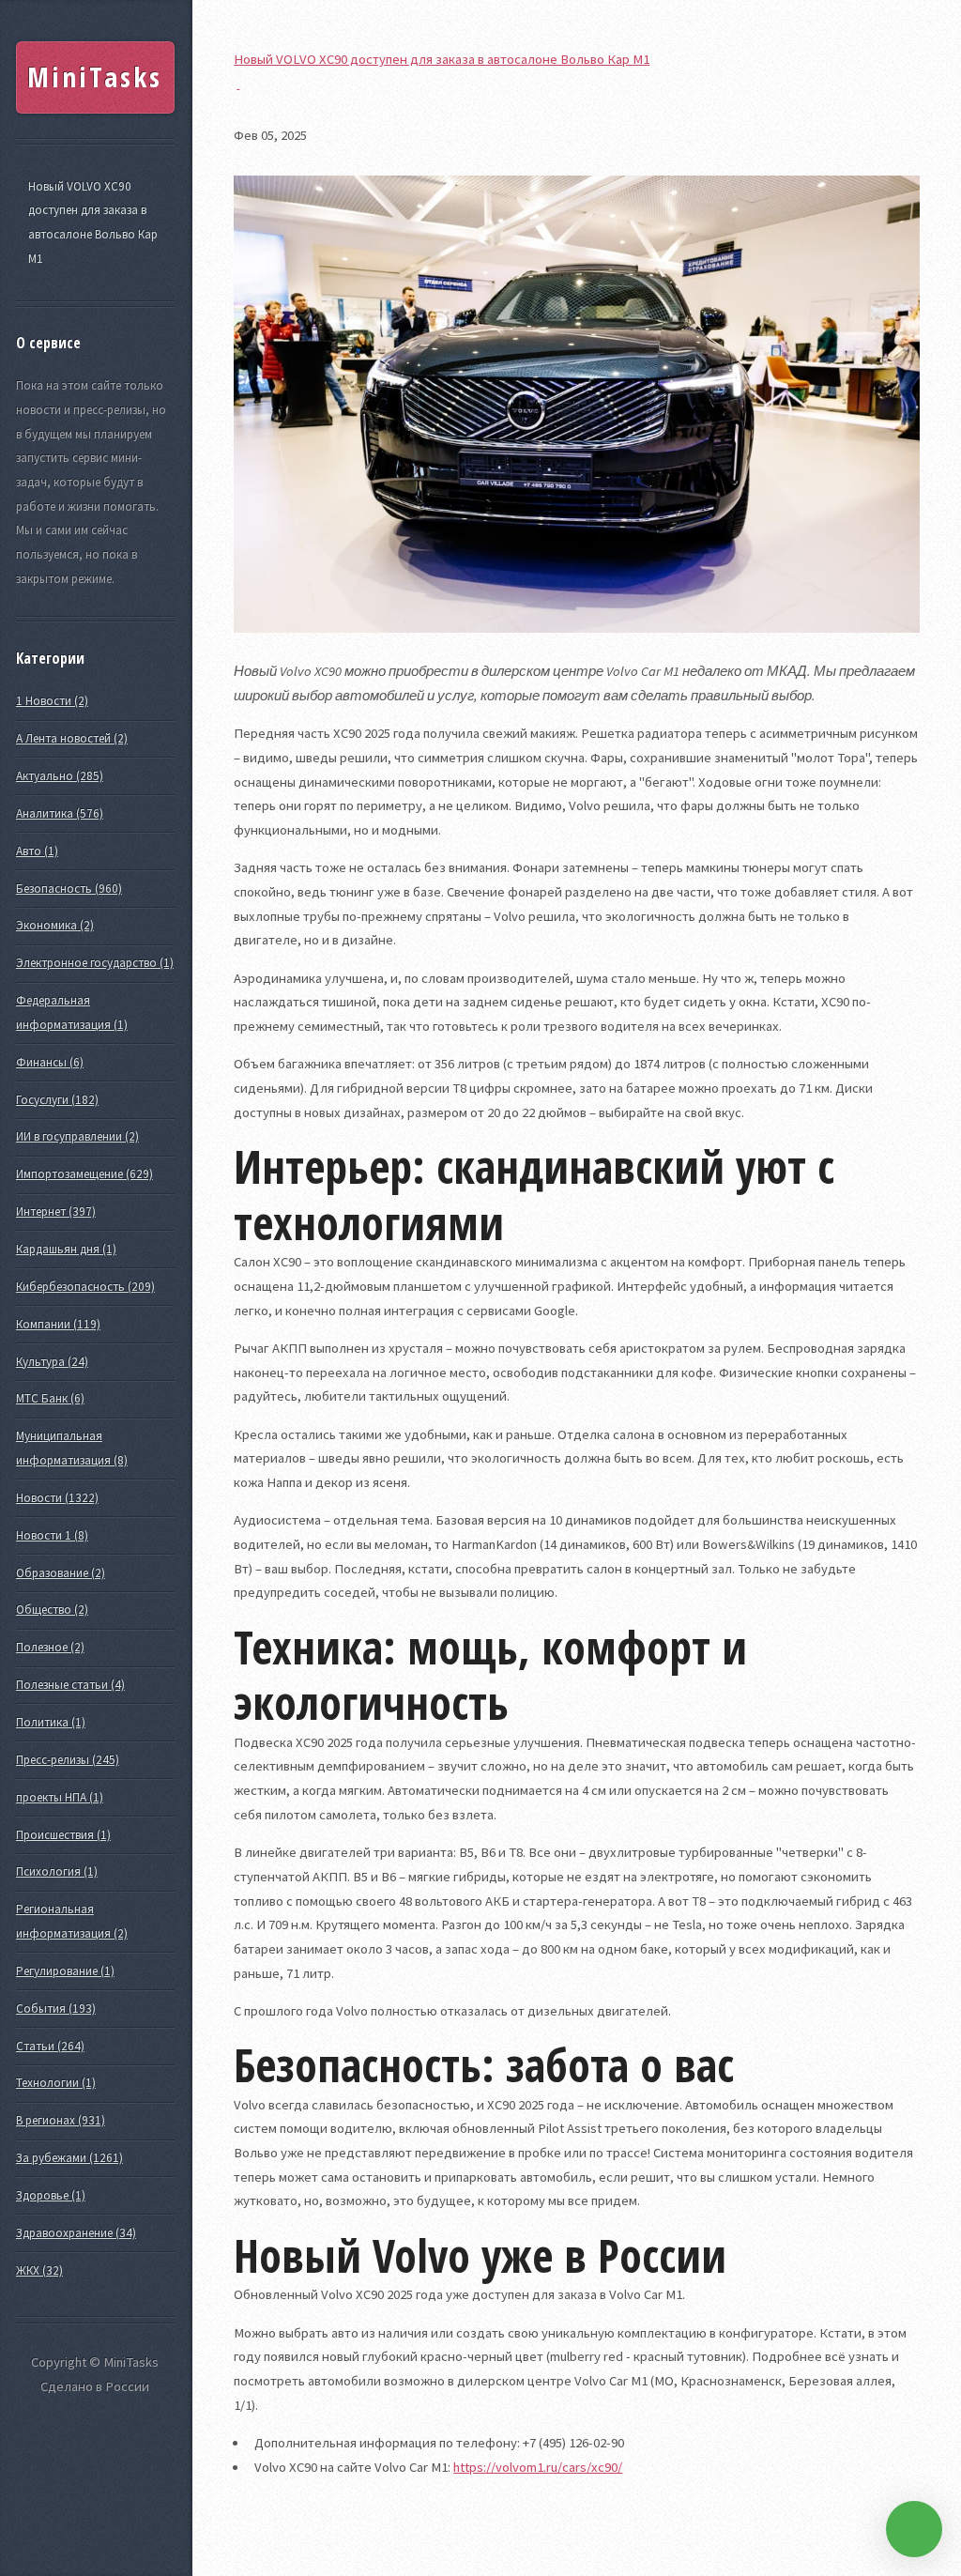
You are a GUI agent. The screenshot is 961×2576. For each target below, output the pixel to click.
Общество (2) (52, 1610)
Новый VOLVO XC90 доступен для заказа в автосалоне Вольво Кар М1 (93, 222)
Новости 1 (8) (52, 1535)
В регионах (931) (61, 2120)
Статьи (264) (50, 2046)
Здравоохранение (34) (76, 2233)
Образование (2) (61, 1573)
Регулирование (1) (65, 1971)
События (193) (56, 2009)
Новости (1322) (57, 1498)
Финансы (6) (50, 1062)
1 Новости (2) (52, 701)
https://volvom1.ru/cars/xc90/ (538, 2467)
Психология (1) (57, 1871)
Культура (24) (52, 1362)
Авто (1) (37, 851)
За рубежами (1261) (69, 2158)
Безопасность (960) (69, 889)
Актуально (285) (60, 776)
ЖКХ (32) (39, 2270)
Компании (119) (58, 1324)
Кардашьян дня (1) (66, 1249)
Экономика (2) (55, 925)
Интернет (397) (56, 1211)
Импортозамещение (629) (84, 1174)
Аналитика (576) (60, 813)
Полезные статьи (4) (70, 1685)
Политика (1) (51, 1722)
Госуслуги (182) (57, 1100)
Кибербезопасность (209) (85, 1287)
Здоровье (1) (51, 2195)
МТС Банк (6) (50, 1398)
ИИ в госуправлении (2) (77, 1136)
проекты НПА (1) (60, 1797)
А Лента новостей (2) (72, 738)
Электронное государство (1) (95, 963)
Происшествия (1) (63, 1835)
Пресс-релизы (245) (68, 1760)
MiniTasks (94, 77)
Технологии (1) (56, 2083)
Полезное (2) (50, 1647)
